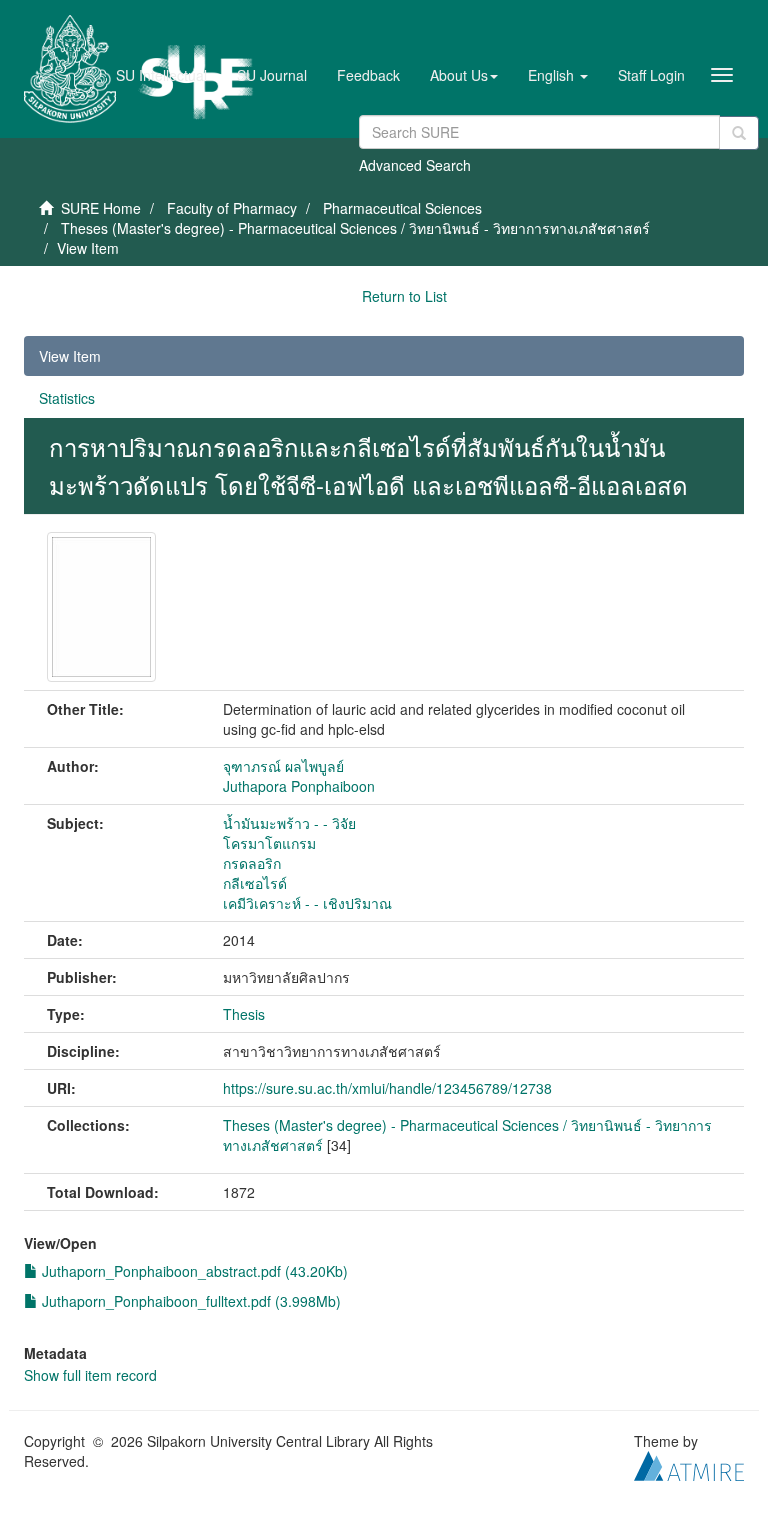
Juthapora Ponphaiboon (299, 786)
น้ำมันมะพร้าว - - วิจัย (289, 823)
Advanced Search (415, 165)
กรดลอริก (252, 863)
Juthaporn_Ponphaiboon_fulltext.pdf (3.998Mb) (189, 1301)
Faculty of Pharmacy (232, 208)
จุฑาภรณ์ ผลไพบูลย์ (283, 766)
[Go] (739, 133)
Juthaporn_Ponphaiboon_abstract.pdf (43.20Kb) (193, 1271)
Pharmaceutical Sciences (402, 208)
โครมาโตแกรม (269, 843)
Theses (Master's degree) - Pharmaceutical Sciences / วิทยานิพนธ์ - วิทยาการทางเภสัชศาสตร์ (355, 228)
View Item (70, 356)
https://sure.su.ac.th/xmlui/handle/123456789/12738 (387, 1088)
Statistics (67, 398)
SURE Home (101, 208)
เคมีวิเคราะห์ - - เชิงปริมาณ (307, 903)
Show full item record (90, 1375)
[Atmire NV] (689, 1463)
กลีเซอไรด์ (255, 883)
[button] (464, 75)
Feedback (368, 75)
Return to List (404, 296)
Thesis (244, 1014)
